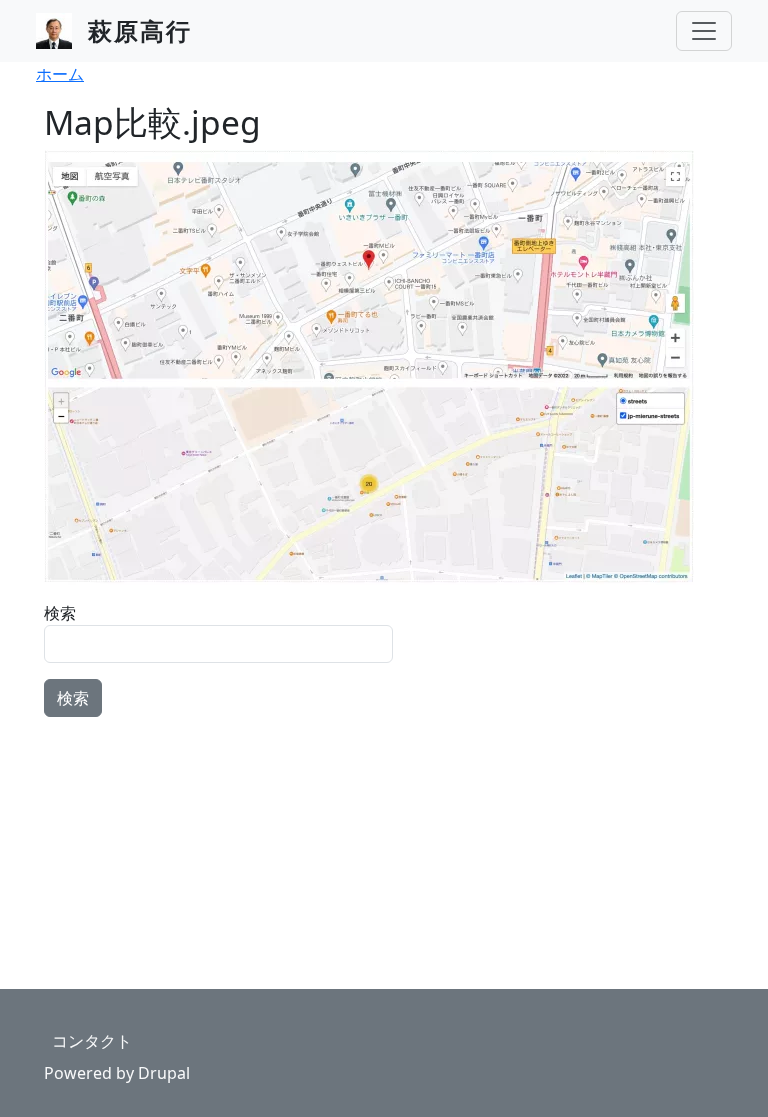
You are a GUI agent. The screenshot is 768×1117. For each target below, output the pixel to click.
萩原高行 (140, 30)
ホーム (60, 74)
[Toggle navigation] (704, 31)
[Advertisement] (384, 858)
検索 (60, 613)
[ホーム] (62, 31)
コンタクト (92, 1041)
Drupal (164, 1073)
